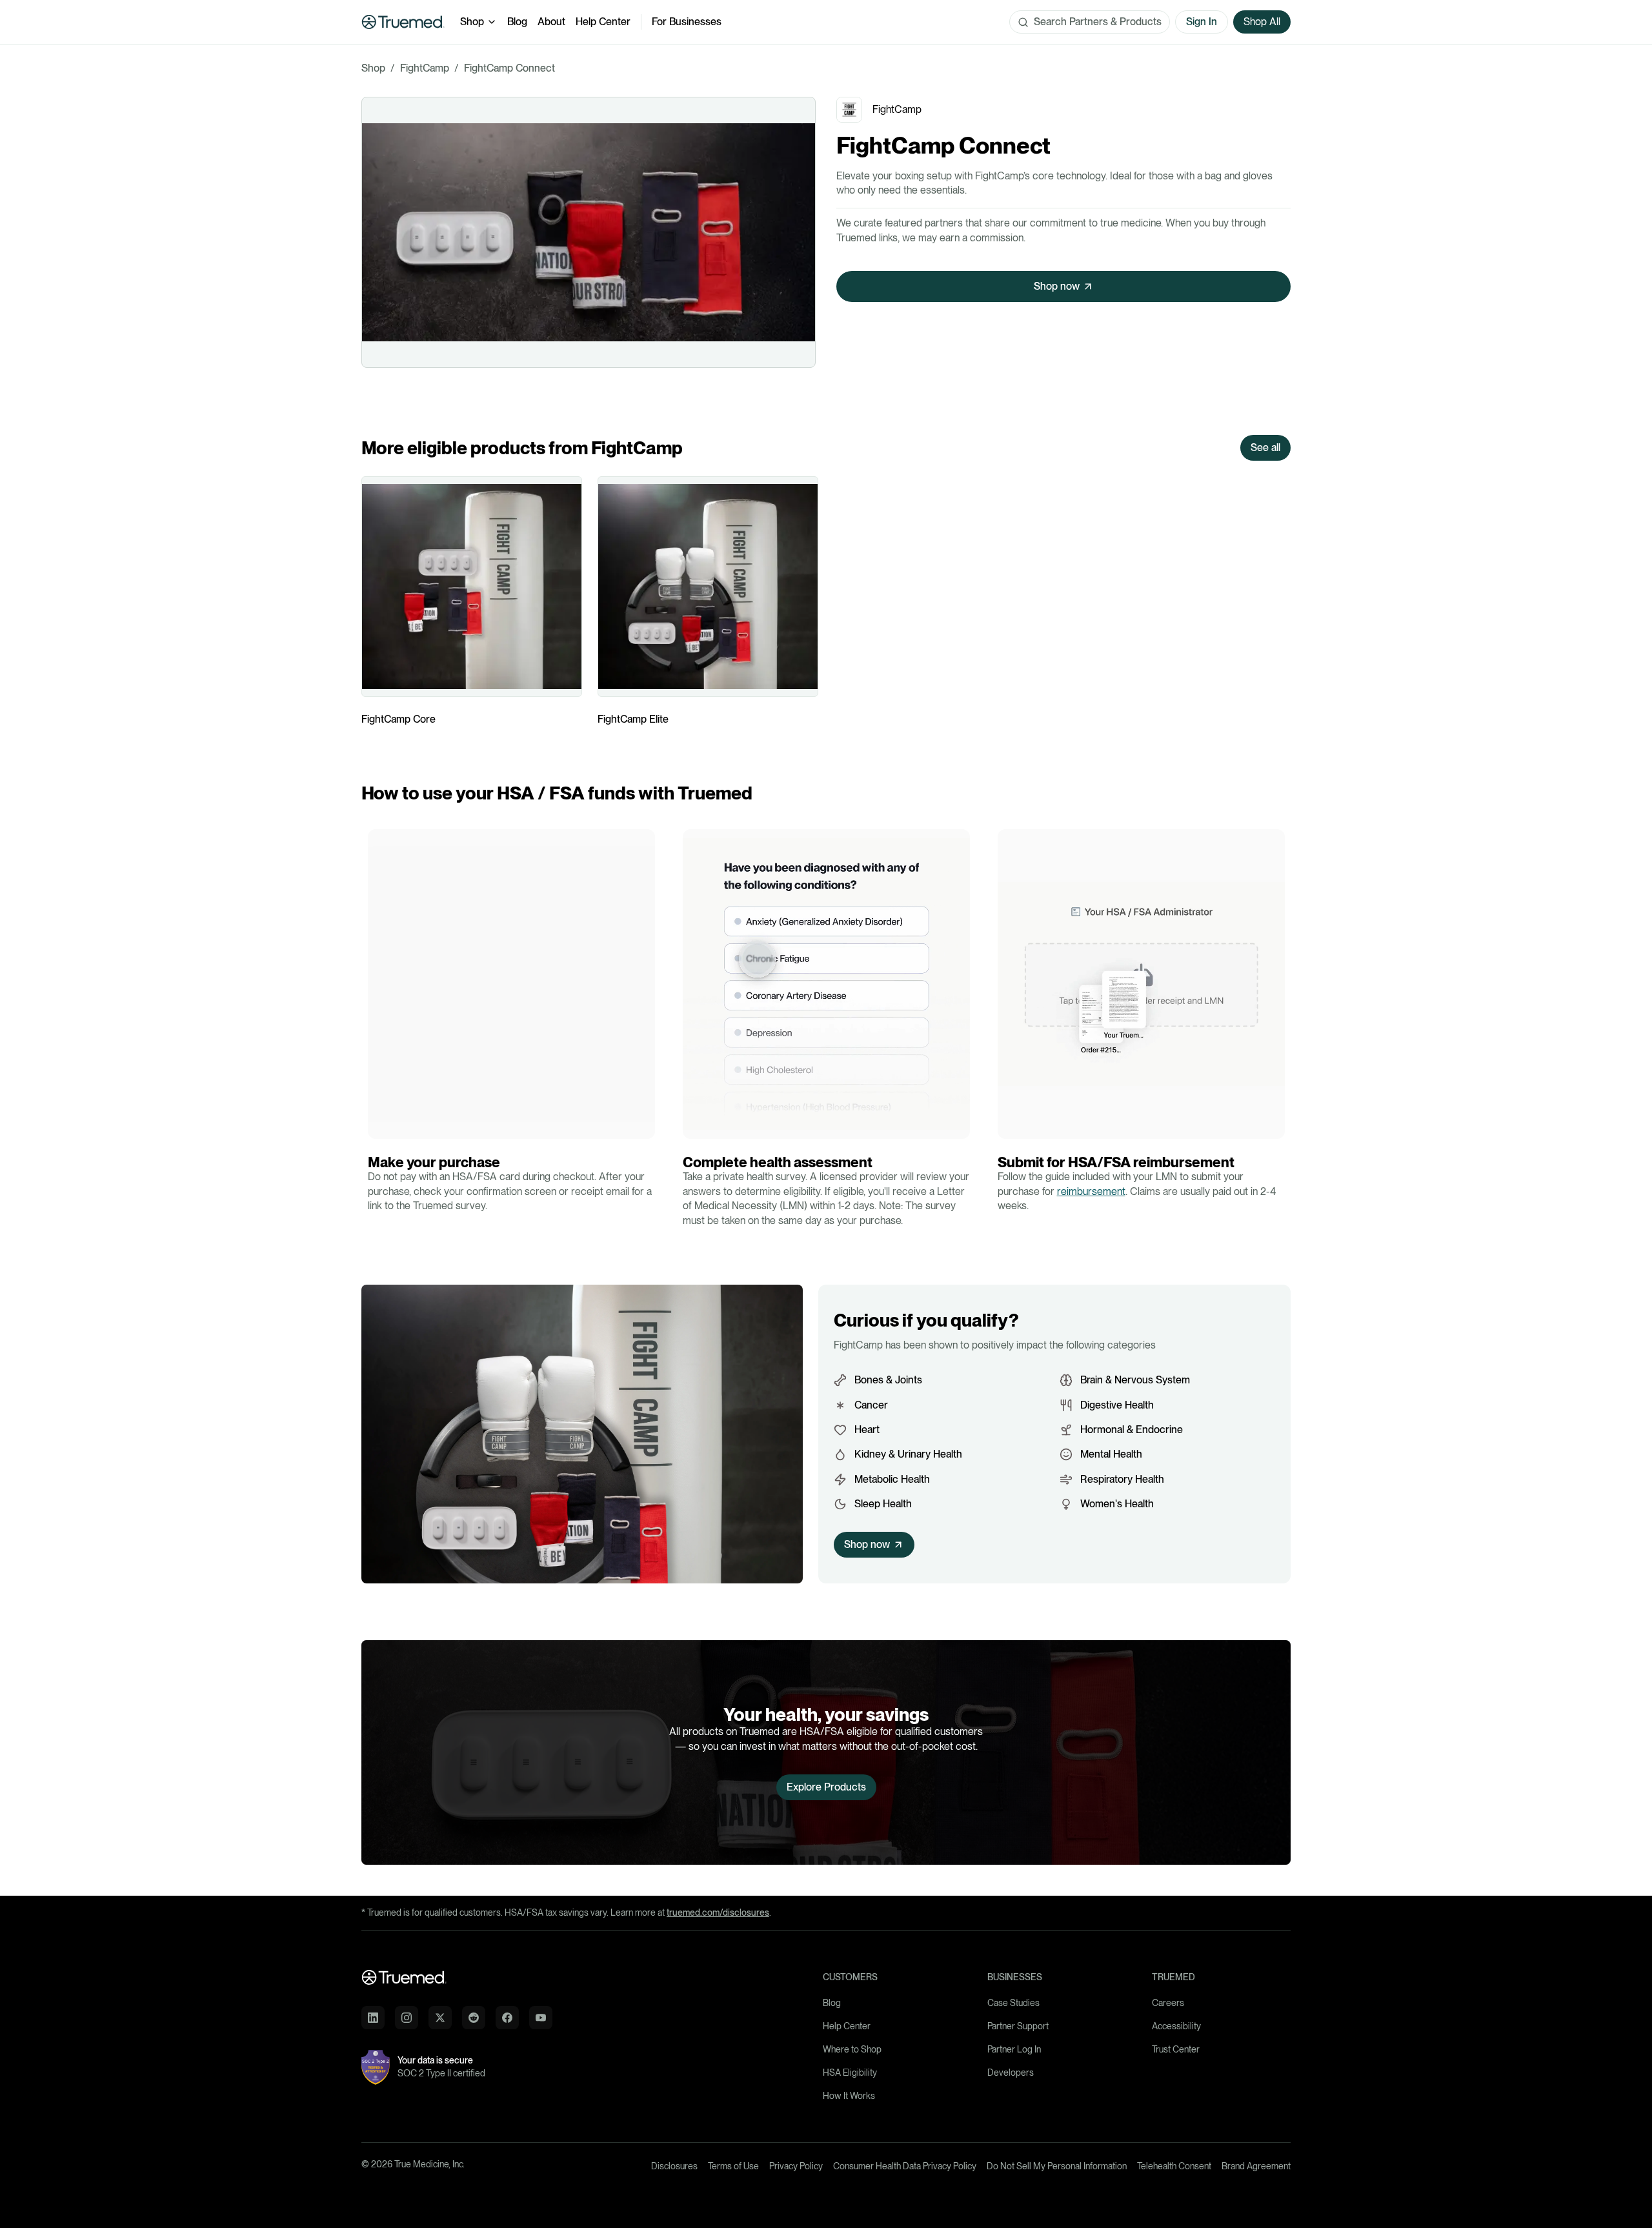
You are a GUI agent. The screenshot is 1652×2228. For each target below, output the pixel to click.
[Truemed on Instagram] (407, 2018)
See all (1265, 447)
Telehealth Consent (1174, 2166)
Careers (1168, 2003)
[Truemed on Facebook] (507, 2018)
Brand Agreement (1256, 2166)
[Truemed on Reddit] (474, 2018)
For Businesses (687, 22)
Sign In (1202, 22)
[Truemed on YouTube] (541, 2018)
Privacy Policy (796, 2166)
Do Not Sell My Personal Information (1057, 2166)
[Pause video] (381, 1125)
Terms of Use (733, 2166)
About (551, 22)
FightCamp (425, 68)
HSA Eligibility (850, 2072)
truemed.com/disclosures (718, 1912)
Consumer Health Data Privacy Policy (905, 2166)
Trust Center (1176, 2049)
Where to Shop (852, 2049)
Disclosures (674, 2166)
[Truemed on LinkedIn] (373, 2018)
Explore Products (826, 1787)
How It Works (849, 2096)
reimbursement (1091, 1191)
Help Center (603, 22)
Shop (472, 22)
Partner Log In (1014, 2049)
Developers (1011, 2072)
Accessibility (1176, 2026)
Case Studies (1013, 2003)
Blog (517, 22)
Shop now (1057, 286)
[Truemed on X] (440, 2018)
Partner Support (1018, 2026)
